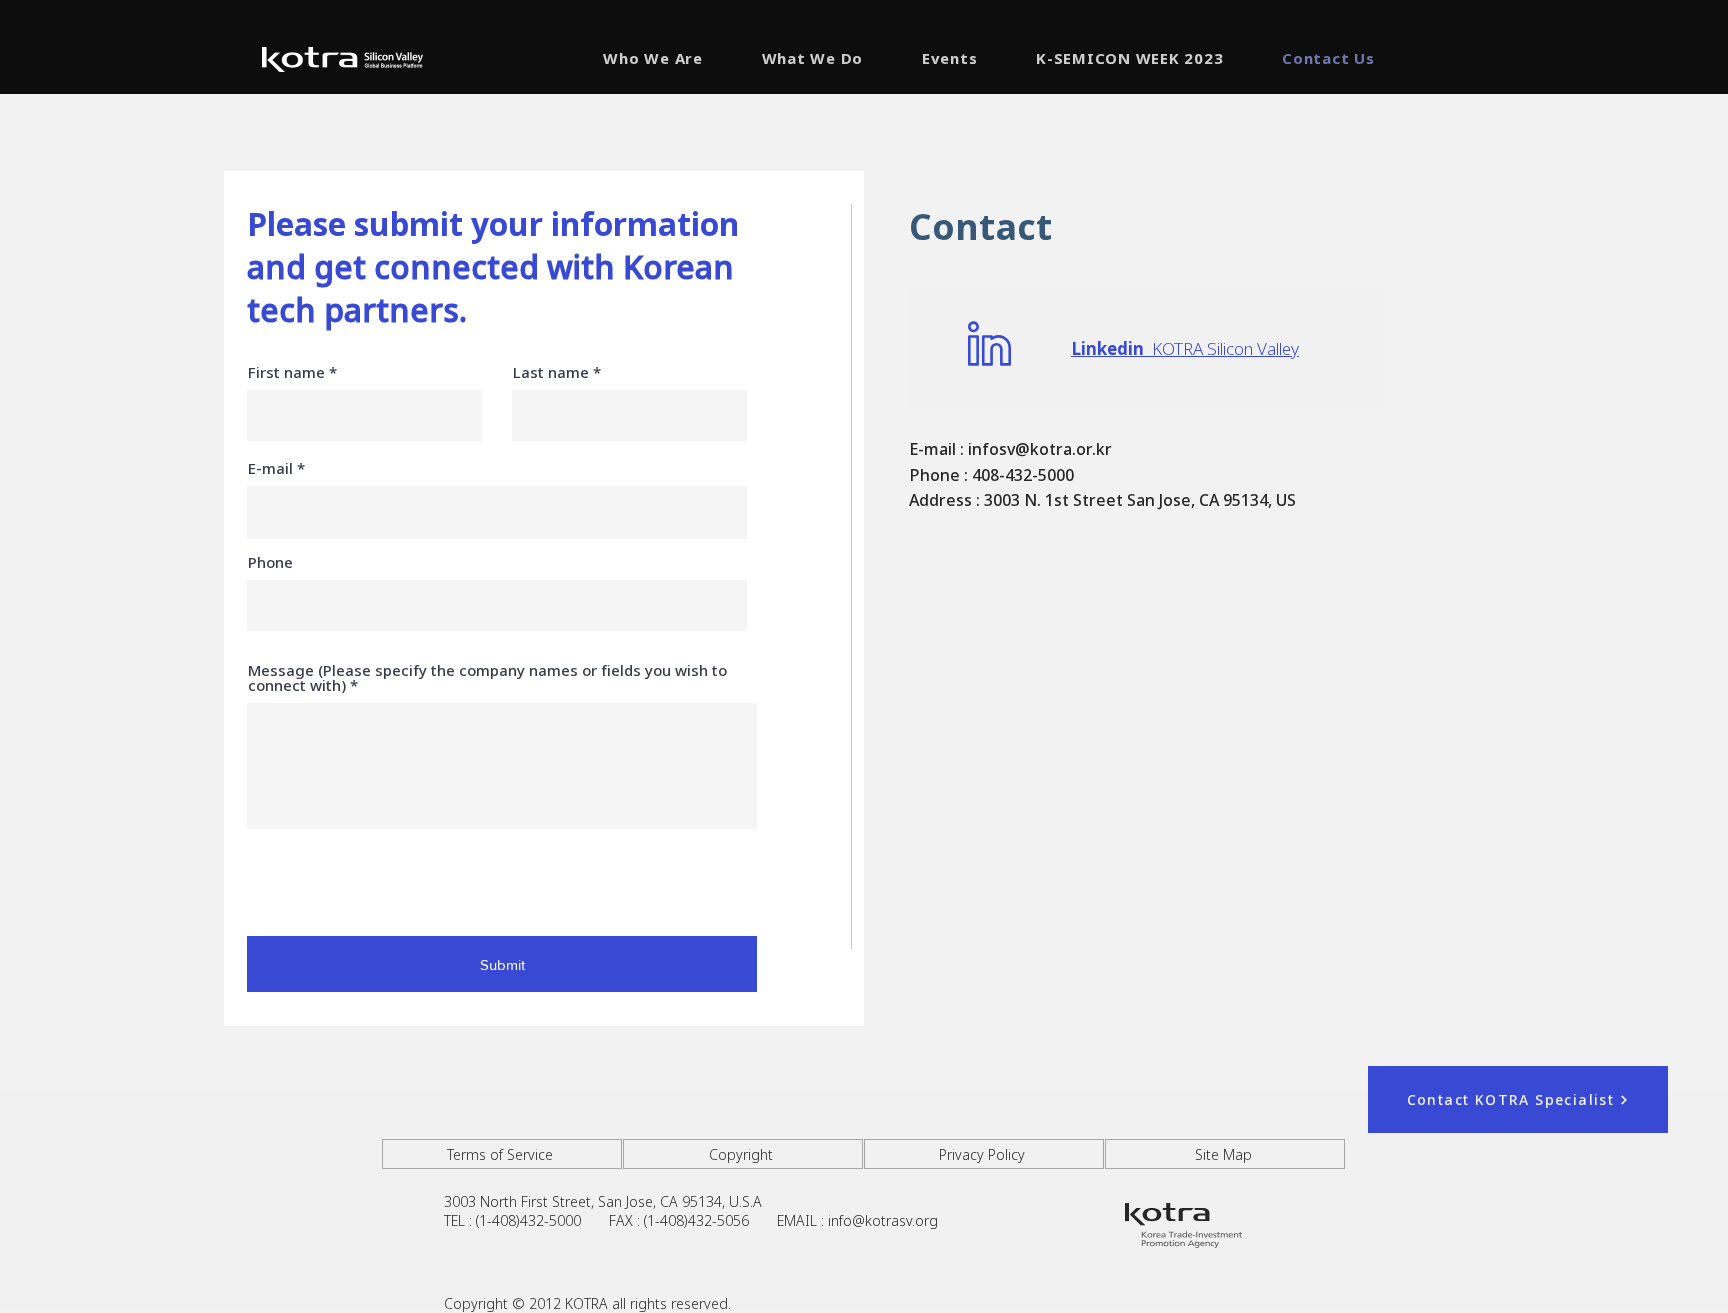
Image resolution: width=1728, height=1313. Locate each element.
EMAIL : (802, 1220)
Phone (270, 562)
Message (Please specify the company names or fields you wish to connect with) (487, 678)
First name (286, 372)
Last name (551, 372)
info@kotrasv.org (883, 1220)
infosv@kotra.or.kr (1040, 449)
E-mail (270, 468)
